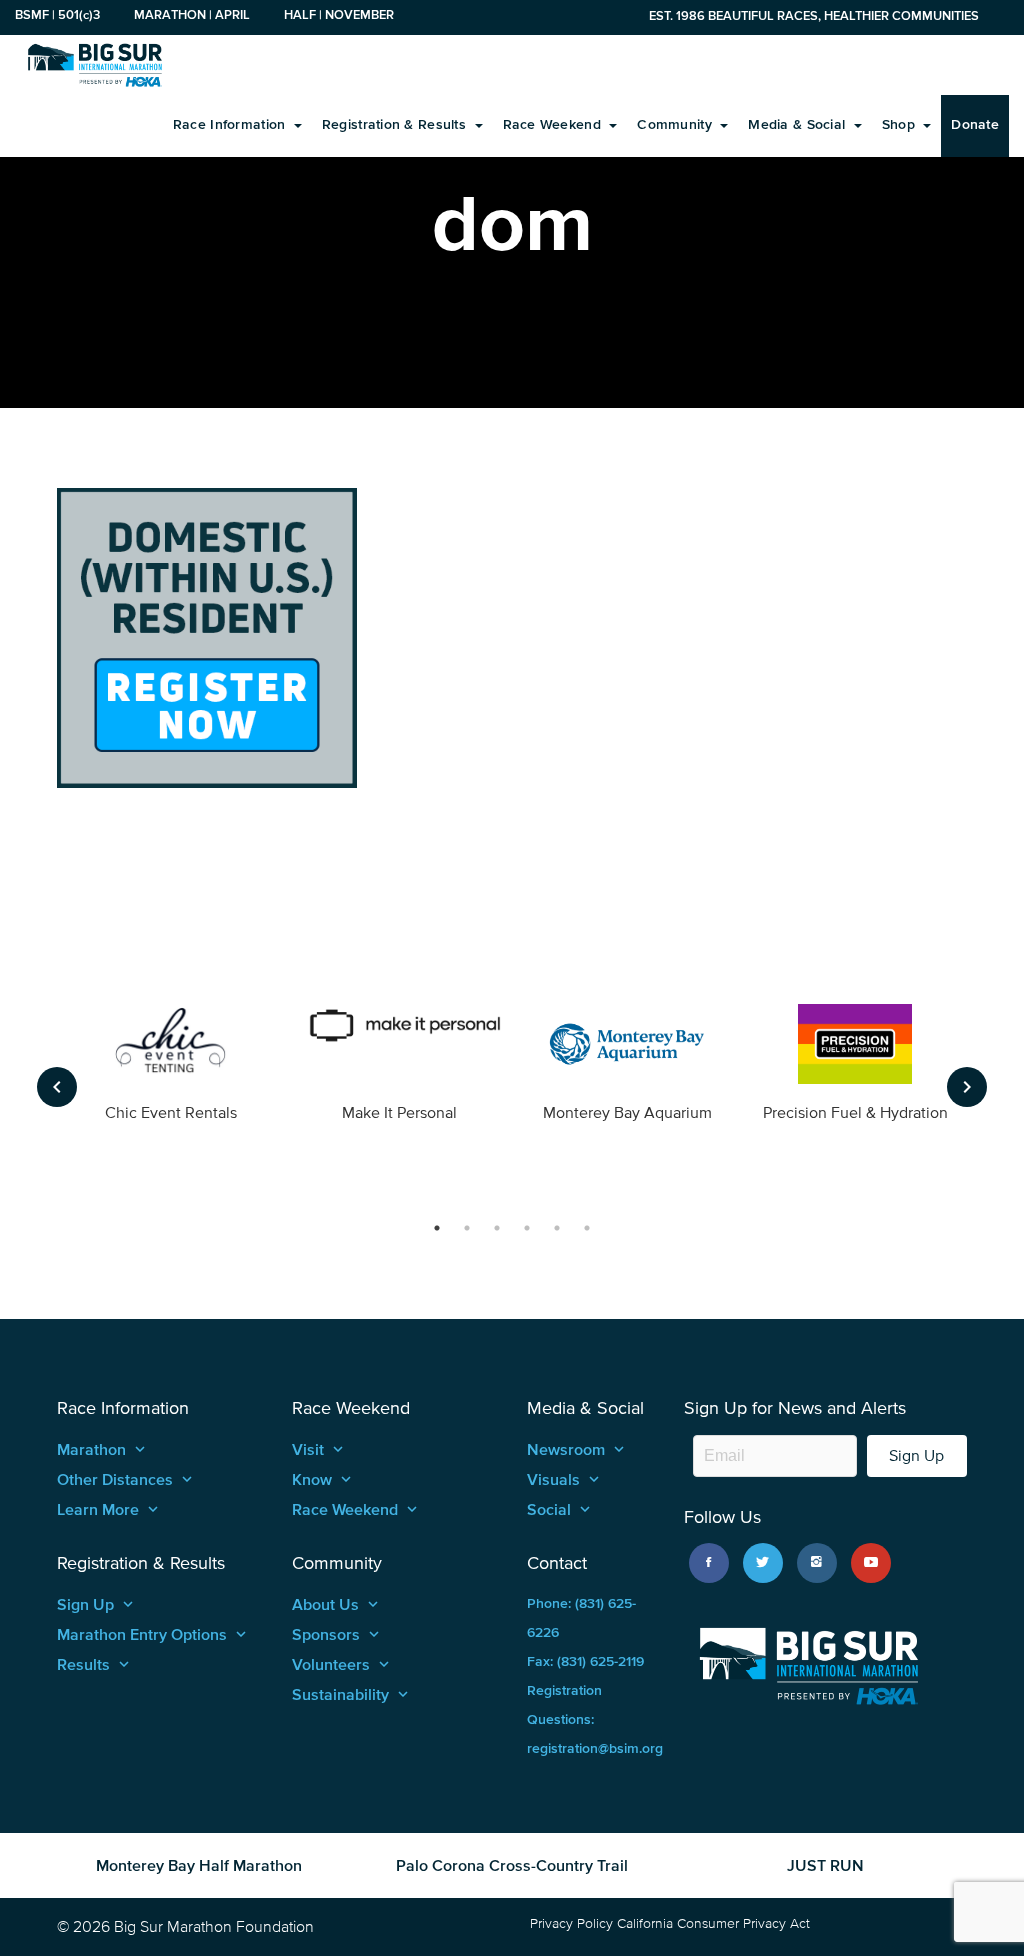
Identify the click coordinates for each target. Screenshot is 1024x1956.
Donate (975, 124)
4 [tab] (527, 1228)
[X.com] (763, 1563)
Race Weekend (554, 124)
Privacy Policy (571, 1923)
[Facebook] (709, 1563)
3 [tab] (497, 1228)
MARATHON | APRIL (192, 14)
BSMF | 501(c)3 (57, 14)
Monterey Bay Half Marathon (199, 1865)
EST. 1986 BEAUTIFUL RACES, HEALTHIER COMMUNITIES (814, 15)
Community (676, 124)
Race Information (231, 124)
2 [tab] (467, 1228)
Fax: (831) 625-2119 (585, 1661)
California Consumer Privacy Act (713, 1923)
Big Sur (95, 65)
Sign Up (916, 1455)
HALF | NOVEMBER (339, 14)
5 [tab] (557, 1228)
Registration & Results (396, 124)
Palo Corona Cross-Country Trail (512, 1865)
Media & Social (798, 124)
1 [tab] (437, 1228)
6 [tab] (587, 1228)
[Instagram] (817, 1563)
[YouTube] (871, 1563)
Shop (900, 124)
